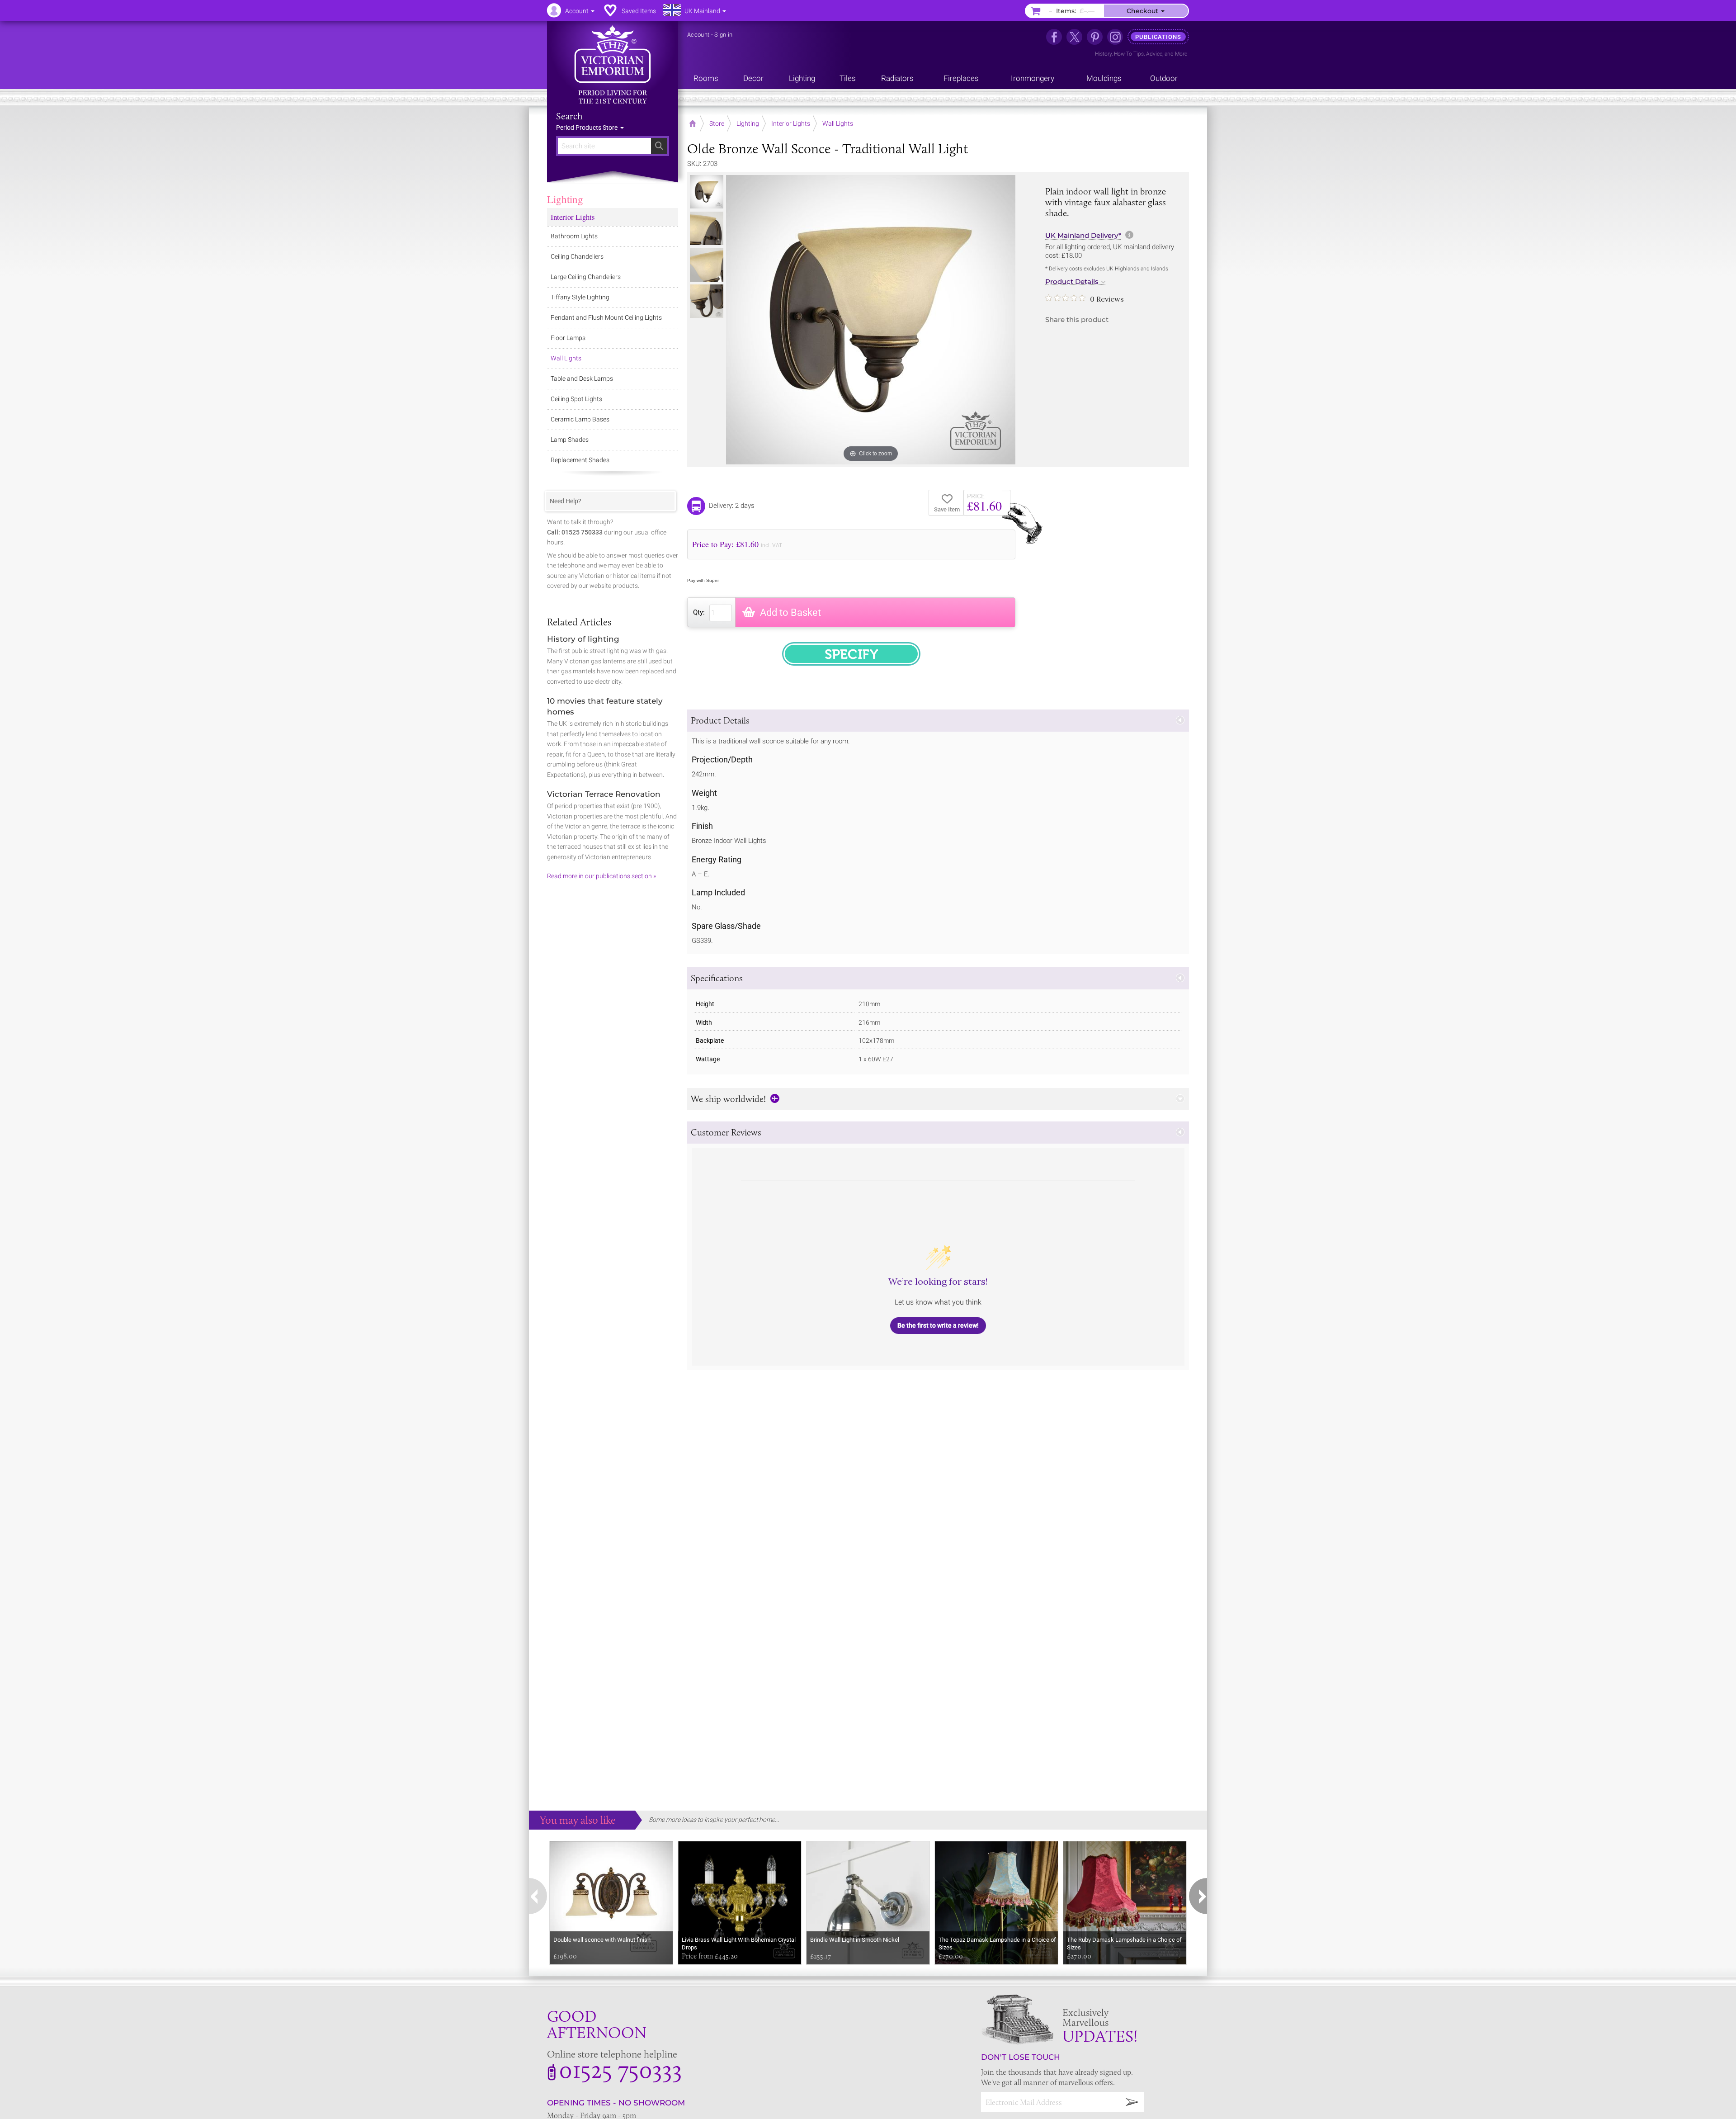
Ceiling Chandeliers (577, 256)
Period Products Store (587, 128)
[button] (938, 721)
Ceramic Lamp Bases (580, 419)
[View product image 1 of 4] (707, 192)
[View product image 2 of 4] (707, 228)
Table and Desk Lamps (582, 378)
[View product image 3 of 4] (707, 265)
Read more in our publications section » (601, 876)
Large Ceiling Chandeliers (586, 277)
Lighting (565, 199)
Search (569, 116)
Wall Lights (566, 358)
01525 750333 (620, 2069)
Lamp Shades (570, 440)
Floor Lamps (568, 338)
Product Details (1072, 282)
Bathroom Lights (574, 236)
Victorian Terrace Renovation (604, 794)
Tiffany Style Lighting (580, 297)
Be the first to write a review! (938, 1325)
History (1103, 54)
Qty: (699, 612)
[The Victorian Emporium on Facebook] (1054, 37)
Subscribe (1132, 2102)
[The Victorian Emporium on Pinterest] (1095, 37)
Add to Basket (790, 613)
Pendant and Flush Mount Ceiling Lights (606, 317)
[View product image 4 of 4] (707, 301)
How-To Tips (1129, 54)
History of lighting (583, 639)
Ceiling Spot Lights (576, 399)
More (1181, 54)
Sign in (723, 35)
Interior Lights (573, 217)
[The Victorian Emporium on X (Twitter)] (1074, 37)
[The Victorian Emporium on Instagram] (1115, 37)
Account (698, 35)
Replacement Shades (580, 460)
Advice (1154, 54)
